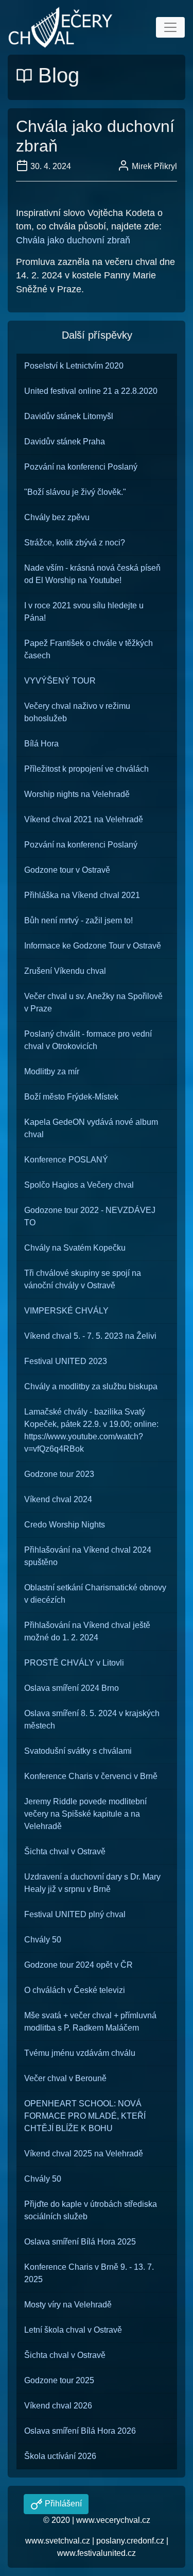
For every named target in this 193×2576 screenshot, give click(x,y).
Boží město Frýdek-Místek (71, 1097)
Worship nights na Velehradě (77, 794)
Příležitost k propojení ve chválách (86, 769)
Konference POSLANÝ (66, 1160)
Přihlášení (62, 2504)
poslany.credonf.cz (130, 2541)
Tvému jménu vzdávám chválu (80, 2053)
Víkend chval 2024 (58, 1499)
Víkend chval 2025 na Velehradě (84, 2154)
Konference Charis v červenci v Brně (91, 1776)
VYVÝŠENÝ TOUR (60, 681)
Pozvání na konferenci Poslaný (81, 467)
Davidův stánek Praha (65, 442)
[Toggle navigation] (170, 27)
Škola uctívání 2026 (60, 2456)
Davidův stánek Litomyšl (69, 416)
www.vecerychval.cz (113, 2520)
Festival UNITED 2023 (66, 1361)
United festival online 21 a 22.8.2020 (91, 391)
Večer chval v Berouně (65, 2078)
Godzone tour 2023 (59, 1474)
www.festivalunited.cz (97, 2553)
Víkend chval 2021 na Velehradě (84, 819)
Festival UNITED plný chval (75, 1914)
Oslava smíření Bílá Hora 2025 (80, 2242)
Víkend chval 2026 (58, 2406)
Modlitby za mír (52, 1071)
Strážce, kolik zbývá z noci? (75, 543)
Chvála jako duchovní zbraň (73, 240)
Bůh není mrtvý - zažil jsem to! (78, 920)
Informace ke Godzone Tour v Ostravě (93, 946)
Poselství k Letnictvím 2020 (74, 366)
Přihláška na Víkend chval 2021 (82, 895)
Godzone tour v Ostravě (67, 870)
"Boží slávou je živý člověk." (75, 492)
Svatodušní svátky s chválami (78, 1751)
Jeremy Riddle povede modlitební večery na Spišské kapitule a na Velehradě (85, 1814)
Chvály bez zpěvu (57, 517)
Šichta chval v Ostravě (65, 1851)
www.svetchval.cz (58, 2541)
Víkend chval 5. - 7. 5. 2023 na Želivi (90, 1336)
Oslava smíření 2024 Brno (72, 1688)
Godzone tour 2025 (59, 2380)
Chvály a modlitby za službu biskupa (91, 1386)
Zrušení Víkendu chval (65, 971)
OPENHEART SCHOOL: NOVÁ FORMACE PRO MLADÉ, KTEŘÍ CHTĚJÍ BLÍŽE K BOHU (85, 2116)
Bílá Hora (41, 744)
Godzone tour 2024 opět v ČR (78, 1965)
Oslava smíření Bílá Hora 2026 (80, 2431)
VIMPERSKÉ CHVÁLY (66, 1311)
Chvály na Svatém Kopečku (75, 1248)
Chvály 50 (43, 1940)
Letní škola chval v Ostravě (73, 2330)
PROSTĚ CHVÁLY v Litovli (74, 1663)
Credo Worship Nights (65, 1525)
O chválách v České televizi (75, 1990)
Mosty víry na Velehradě (68, 2305)
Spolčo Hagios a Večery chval (79, 1185)
